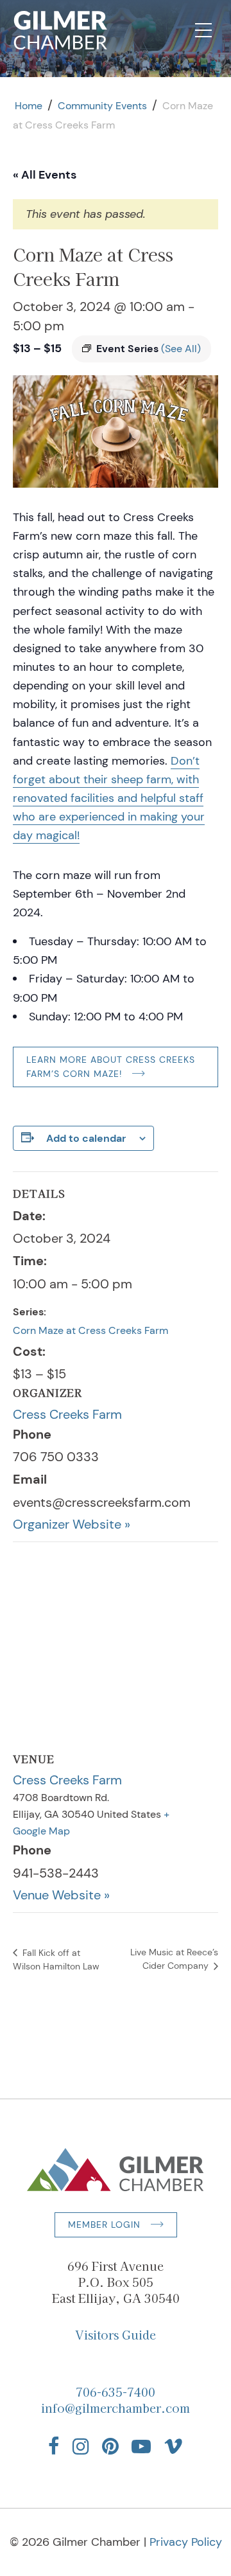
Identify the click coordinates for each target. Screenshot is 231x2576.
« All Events (45, 175)
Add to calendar (86, 1138)
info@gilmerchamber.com (116, 2408)
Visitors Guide (116, 2334)
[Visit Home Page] (61, 30)
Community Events (102, 106)
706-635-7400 (116, 2392)
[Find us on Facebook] (54, 2446)
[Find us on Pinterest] (110, 2446)
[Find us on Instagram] (81, 2446)
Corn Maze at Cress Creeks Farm (90, 1330)
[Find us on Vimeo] (173, 2446)
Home (29, 106)
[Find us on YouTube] (141, 2446)
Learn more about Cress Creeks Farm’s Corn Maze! (111, 1067)
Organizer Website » (72, 1524)
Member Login (104, 2225)
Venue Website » (61, 1895)
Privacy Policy (186, 2542)
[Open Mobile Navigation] (203, 30)
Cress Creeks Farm (67, 1414)
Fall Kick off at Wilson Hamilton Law (56, 1959)
